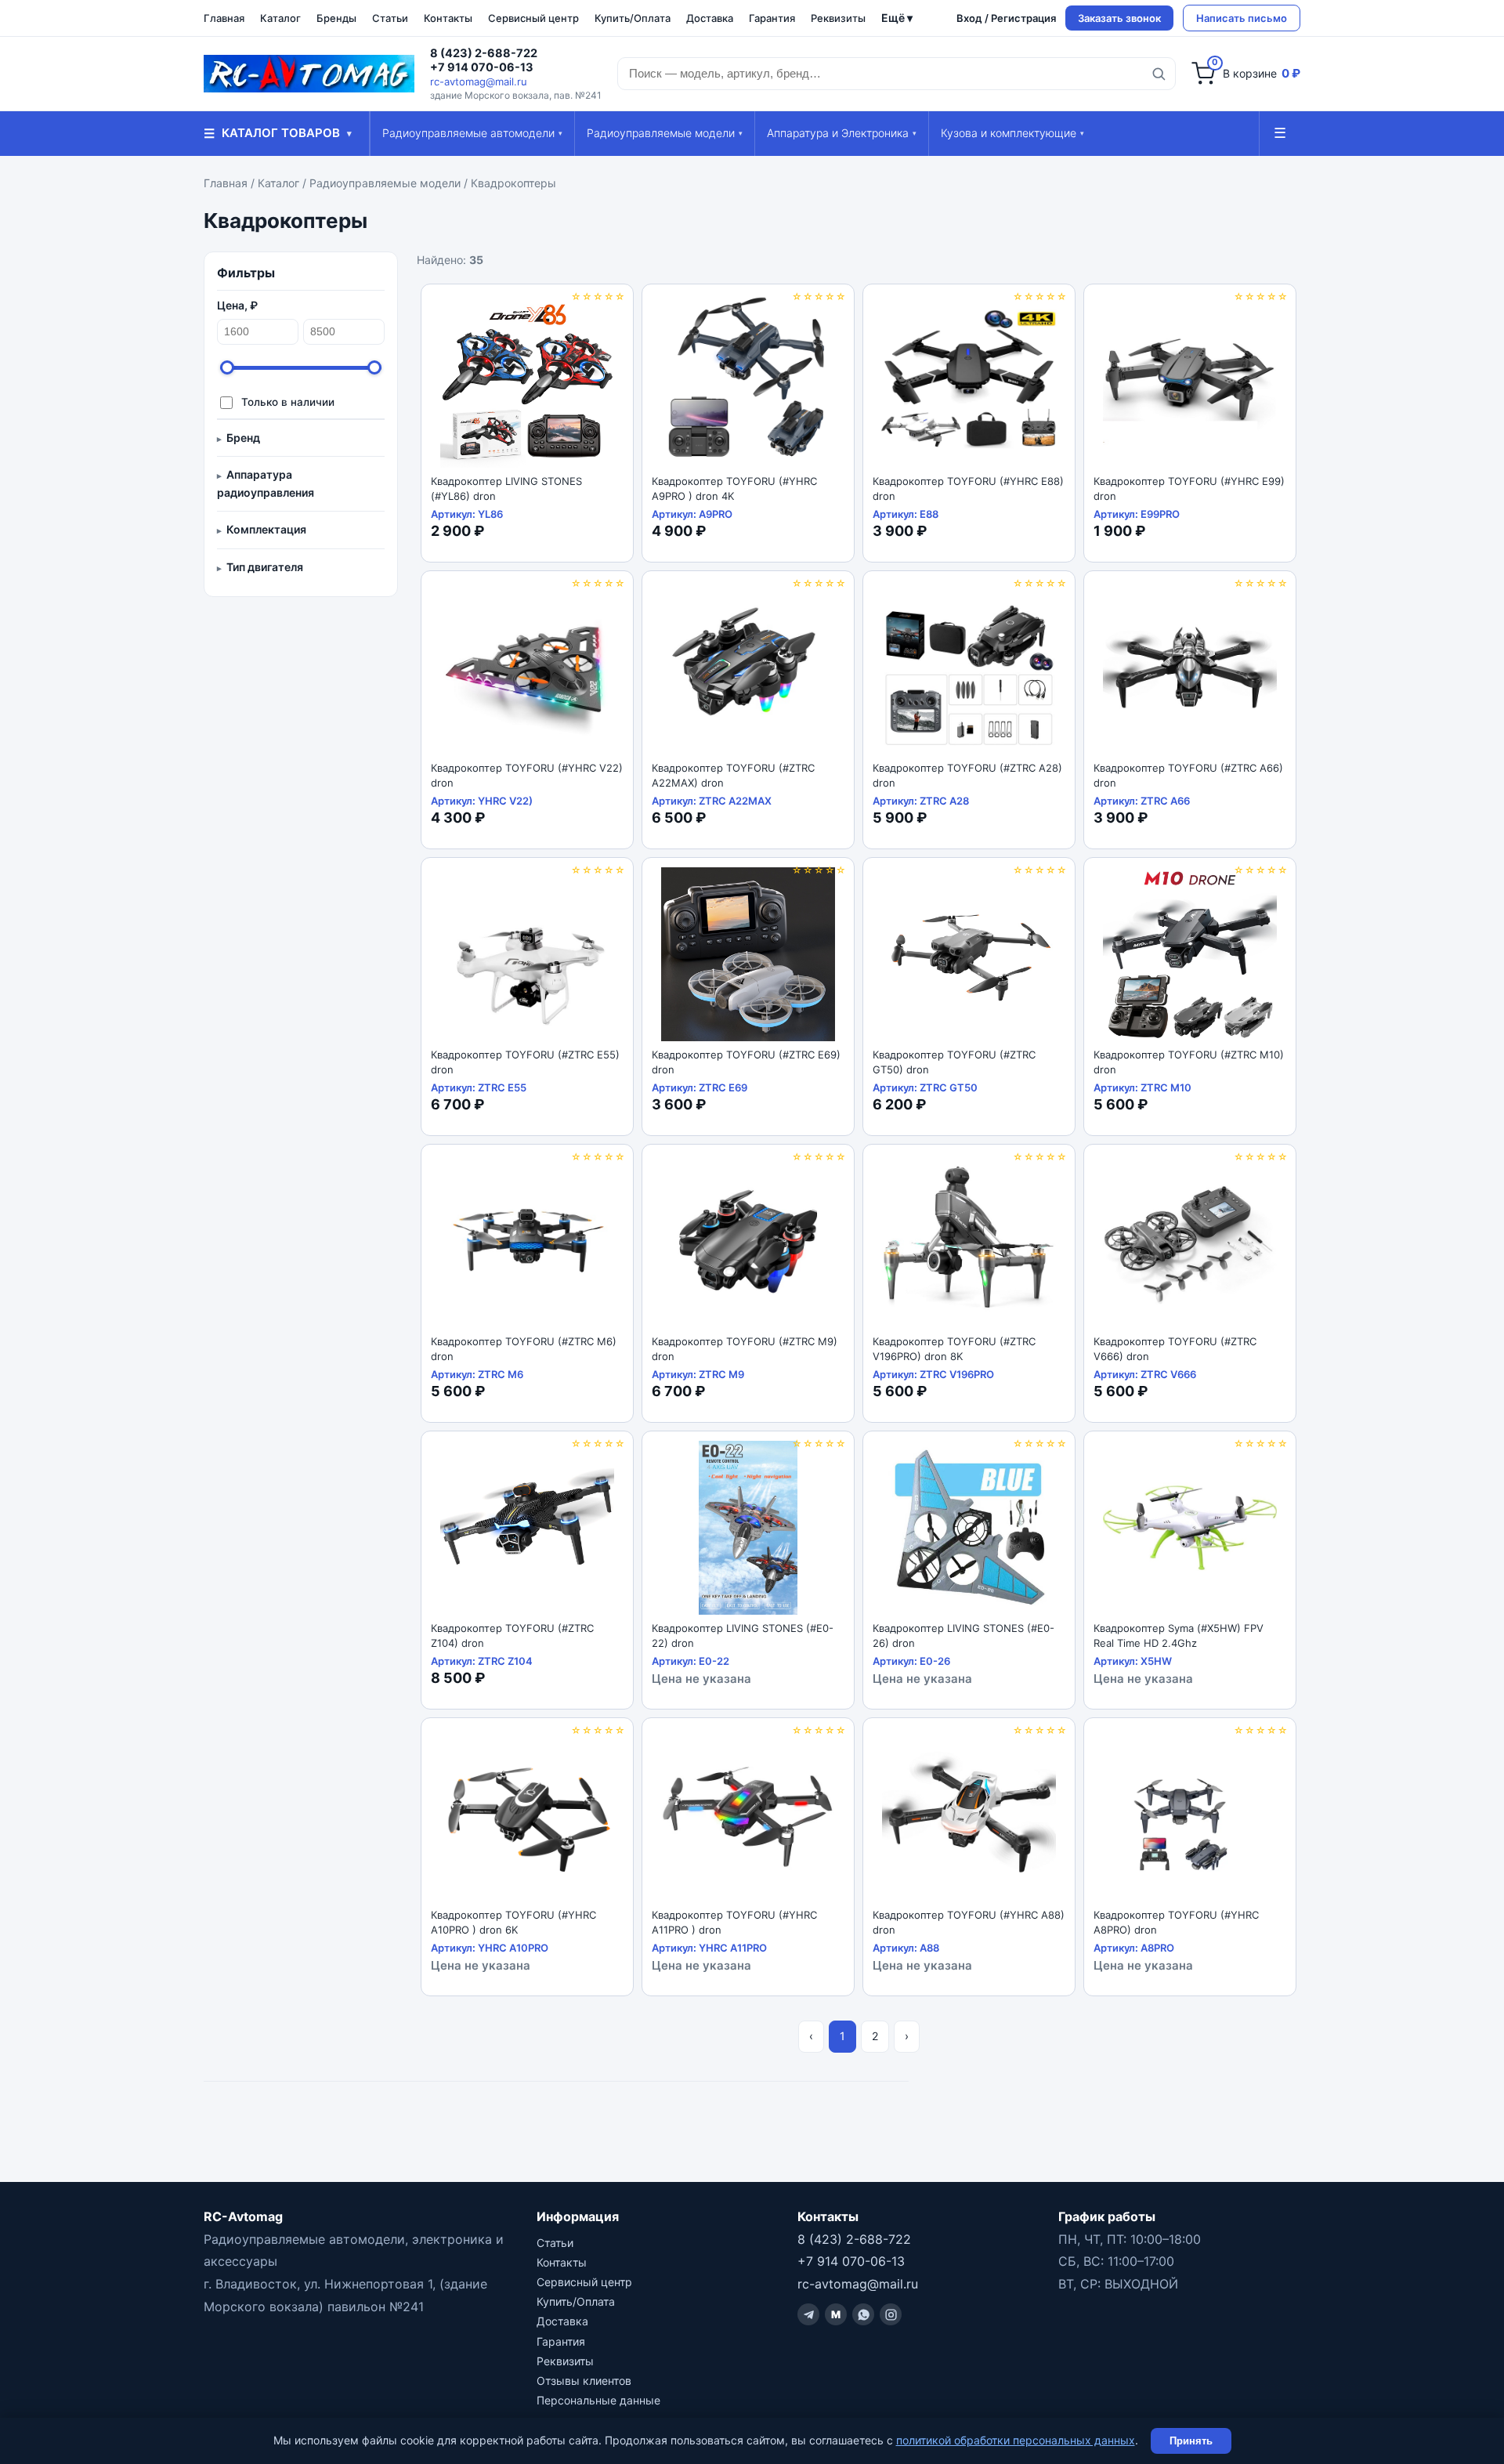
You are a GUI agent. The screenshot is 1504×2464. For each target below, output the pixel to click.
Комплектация (266, 529)
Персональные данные (598, 2400)
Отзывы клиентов (584, 2381)
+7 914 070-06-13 (482, 67)
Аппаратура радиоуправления (266, 483)
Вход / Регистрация (1006, 18)
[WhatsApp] (863, 2314)
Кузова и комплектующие (1012, 133)
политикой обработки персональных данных (1016, 2440)
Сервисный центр (533, 18)
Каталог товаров (278, 133)
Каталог (280, 18)
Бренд (243, 438)
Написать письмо (1242, 18)
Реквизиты (838, 18)
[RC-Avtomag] (309, 74)
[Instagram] (891, 2314)
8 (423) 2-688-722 (484, 53)
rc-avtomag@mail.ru (479, 81)
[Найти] (1159, 74)
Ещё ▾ (897, 18)
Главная (224, 18)
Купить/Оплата (633, 18)
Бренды (336, 18)
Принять (1191, 2441)
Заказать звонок (1119, 18)
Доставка (710, 18)
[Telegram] (808, 2314)
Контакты (448, 18)
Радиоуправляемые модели (665, 133)
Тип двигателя (265, 567)
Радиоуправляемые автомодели (472, 133)
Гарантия (772, 18)
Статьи (390, 18)
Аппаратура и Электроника (842, 133)
